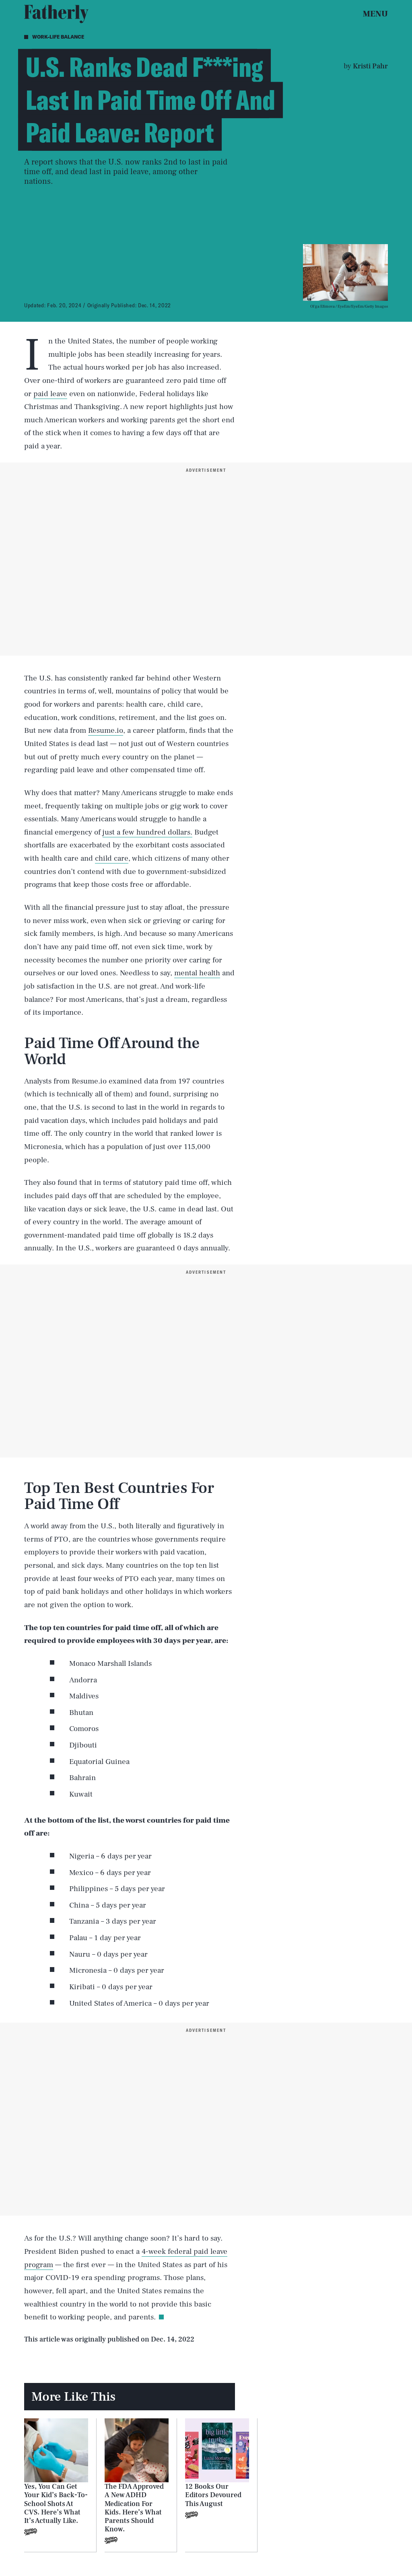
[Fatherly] (56, 14)
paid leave (50, 394)
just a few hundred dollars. (147, 832)
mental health (197, 973)
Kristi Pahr (370, 66)
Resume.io (106, 730)
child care (112, 858)
